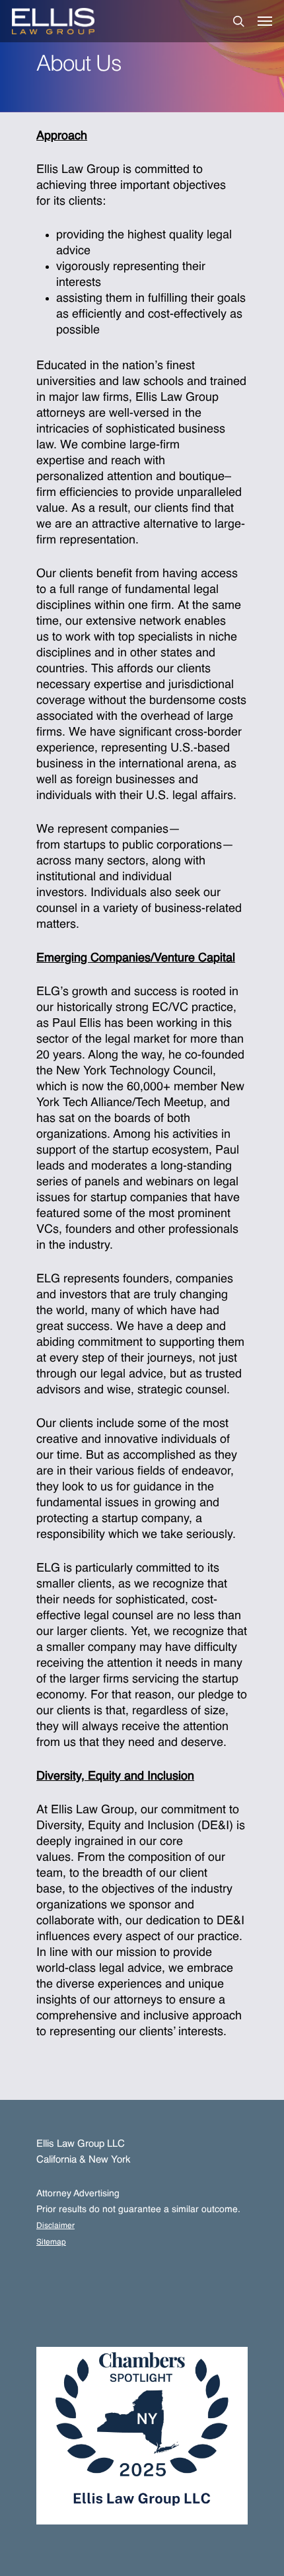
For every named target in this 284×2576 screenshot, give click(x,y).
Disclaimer (55, 2226)
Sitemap (51, 2243)
